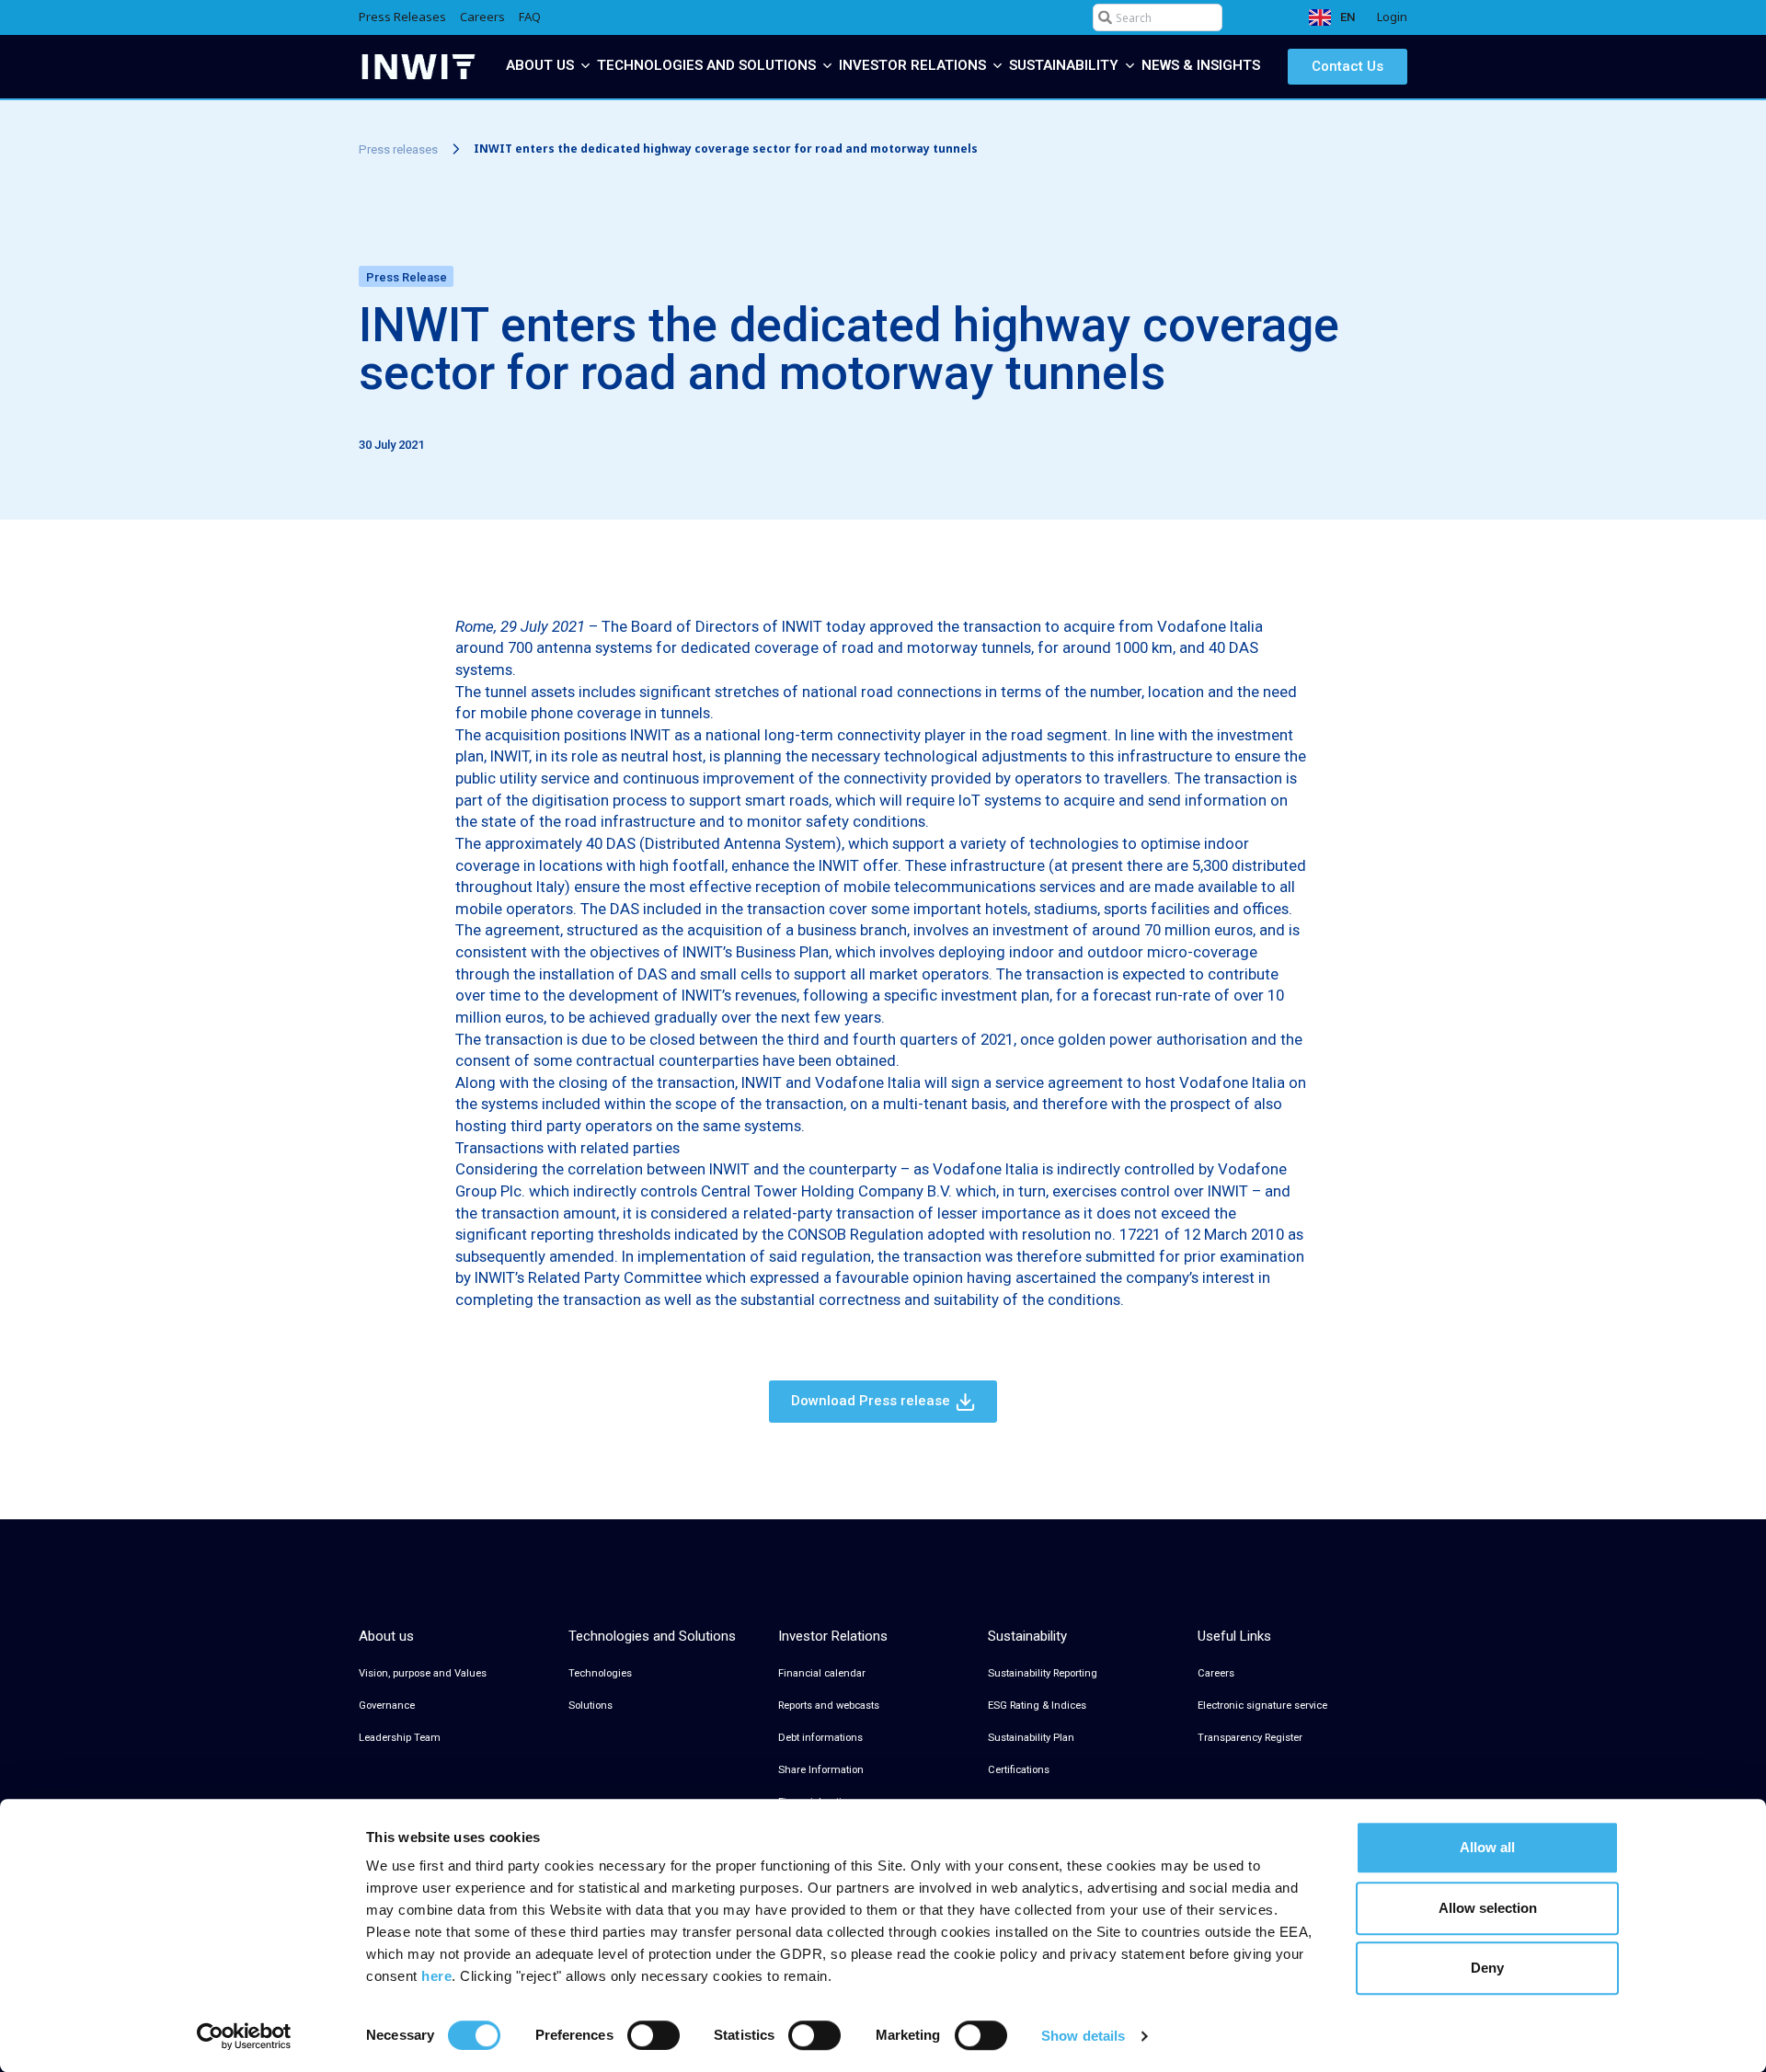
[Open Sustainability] (1130, 66)
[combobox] (1158, 17)
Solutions (591, 1706)
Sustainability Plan (1031, 1738)
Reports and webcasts (829, 1706)
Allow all (1487, 1847)
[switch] (654, 2035)
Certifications (1019, 1770)
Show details (1083, 2036)
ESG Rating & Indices (1037, 1706)
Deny (1487, 1968)
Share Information (821, 1770)
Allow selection (1488, 1908)
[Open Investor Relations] (998, 66)
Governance (387, 1706)
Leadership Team (400, 1738)
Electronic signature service (1262, 1706)
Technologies (600, 1673)
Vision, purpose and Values (423, 1673)
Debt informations (820, 1738)
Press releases (398, 149)
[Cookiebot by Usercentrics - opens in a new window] (244, 2036)
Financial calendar (822, 1673)
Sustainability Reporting (1043, 1673)
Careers (1216, 1673)
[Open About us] (585, 66)
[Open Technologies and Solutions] (827, 66)
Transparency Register (1250, 1738)
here (436, 1976)
